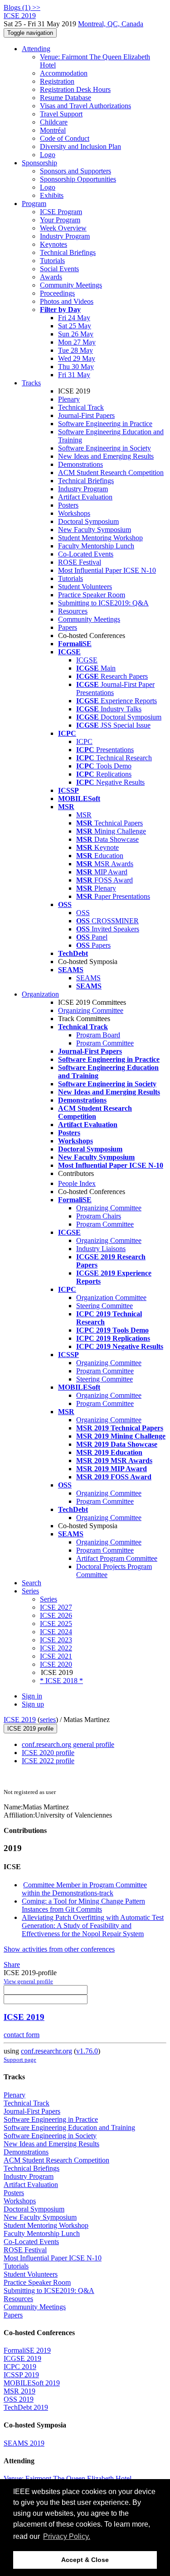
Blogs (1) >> (22, 7)
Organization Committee (111, 1298)
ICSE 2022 (56, 1648)
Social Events (59, 269)
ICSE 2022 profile (48, 1761)
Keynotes (53, 244)
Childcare (54, 122)
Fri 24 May (74, 318)
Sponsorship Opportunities (78, 179)
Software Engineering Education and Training (69, 2127)
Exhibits (52, 195)
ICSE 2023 (56, 1640)
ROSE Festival (80, 562)
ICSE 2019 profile (30, 1729)
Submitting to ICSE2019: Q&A (103, 603)
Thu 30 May (76, 367)
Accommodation (64, 73)
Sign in (32, 1696)
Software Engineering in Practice (105, 424)
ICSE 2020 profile (48, 1753)
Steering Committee (104, 1306)
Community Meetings (71, 285)
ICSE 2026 (56, 1615)
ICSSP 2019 (21, 2375)
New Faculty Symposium (95, 530)
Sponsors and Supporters (75, 171)
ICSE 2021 (56, 1656)
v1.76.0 (87, 2051)
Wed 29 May (77, 358)
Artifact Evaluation (85, 497)
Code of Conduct (65, 138)
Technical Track (81, 407)
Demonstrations (80, 464)
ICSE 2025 (56, 1624)
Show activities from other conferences (59, 1949)
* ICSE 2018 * (61, 1681)
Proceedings (57, 293)
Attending (36, 49)
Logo (48, 155)
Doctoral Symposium (88, 521)
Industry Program (65, 236)
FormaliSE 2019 (27, 2350)
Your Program (60, 220)
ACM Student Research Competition (111, 473)
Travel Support (61, 114)
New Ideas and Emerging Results (106, 456)
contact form (22, 2035)
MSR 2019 (19, 2391)
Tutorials (52, 261)
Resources (73, 611)
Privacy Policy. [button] (67, 2536)
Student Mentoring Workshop (100, 538)
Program (34, 204)
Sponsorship (39, 163)
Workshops (74, 513)
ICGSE (87, 660)
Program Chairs (99, 1216)
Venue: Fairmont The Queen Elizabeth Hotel (68, 2478)
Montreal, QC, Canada (111, 24)
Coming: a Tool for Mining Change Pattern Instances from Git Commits (83, 1905)
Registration (57, 81)
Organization (40, 994)
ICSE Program (61, 212)
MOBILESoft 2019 (32, 2383)
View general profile (28, 1981)
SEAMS (88, 978)
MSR (84, 815)
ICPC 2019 (20, 2367)
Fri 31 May (74, 375)
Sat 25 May (75, 326)
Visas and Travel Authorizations (85, 106)
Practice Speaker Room (92, 595)
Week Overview (63, 228)
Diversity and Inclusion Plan (80, 146)
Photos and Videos (67, 301)
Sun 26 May (76, 334)
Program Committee (105, 1043)
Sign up (33, 1704)
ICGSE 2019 (22, 2358)
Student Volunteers (85, 587)
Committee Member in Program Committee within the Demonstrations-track (84, 1889)
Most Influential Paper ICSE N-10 (107, 570)
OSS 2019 (19, 2399)
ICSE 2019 (20, 1720)
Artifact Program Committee (117, 1558)
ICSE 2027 (56, 1607)
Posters (68, 505)
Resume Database (66, 98)
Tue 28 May (75, 350)
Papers (68, 627)
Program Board (98, 1035)
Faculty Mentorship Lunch (96, 546)
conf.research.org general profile (68, 1744)
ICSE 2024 (56, 1632)
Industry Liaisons (101, 1249)
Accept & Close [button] (85, 2560)
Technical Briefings (68, 252)
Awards (51, 277)
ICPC (84, 741)
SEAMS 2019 (24, 2443)
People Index (77, 1183)
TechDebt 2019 (26, 2407)
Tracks (31, 383)
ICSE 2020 (56, 1664)
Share (12, 1964)
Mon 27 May (77, 342)
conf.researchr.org (46, 2051)
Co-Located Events (86, 554)
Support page (20, 2060)
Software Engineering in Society (104, 448)
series (48, 1720)
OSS (83, 913)
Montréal (53, 130)
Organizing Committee (91, 1010)
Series (49, 1599)
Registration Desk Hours (75, 89)
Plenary (69, 399)
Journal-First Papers (86, 415)
